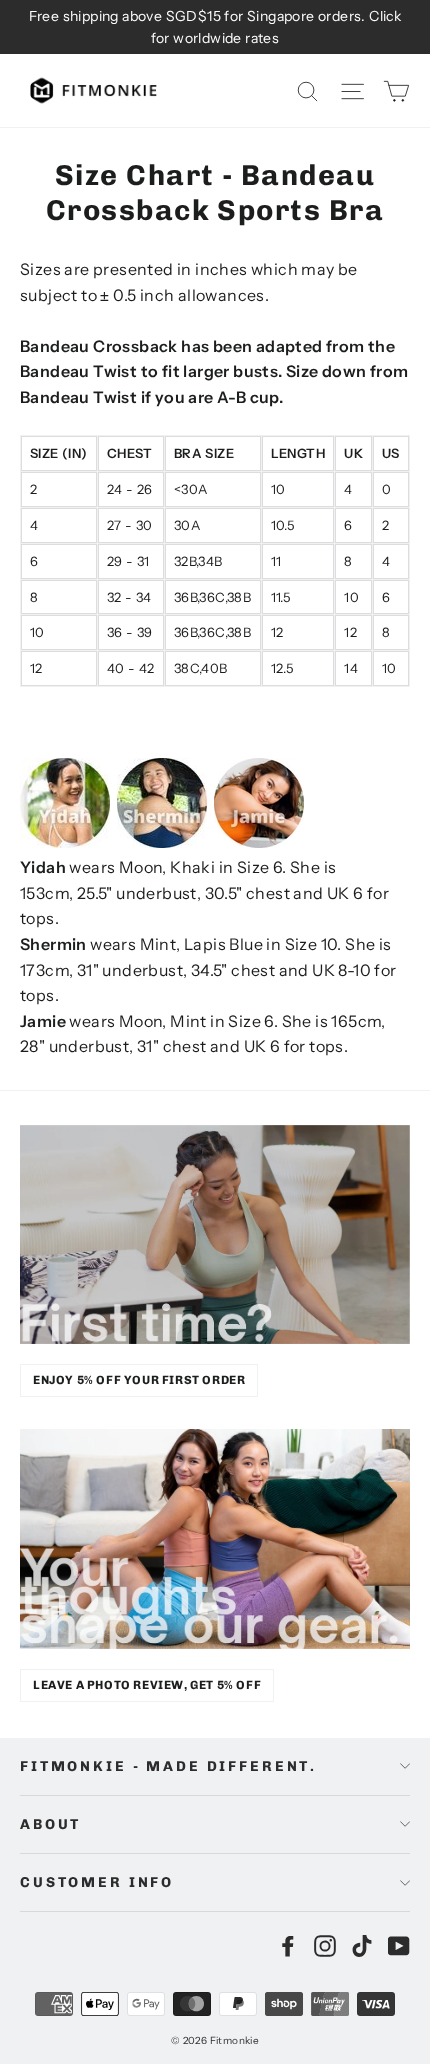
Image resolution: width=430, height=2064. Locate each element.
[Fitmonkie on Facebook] (288, 1945)
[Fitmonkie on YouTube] (399, 1945)
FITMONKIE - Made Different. (168, 1766)
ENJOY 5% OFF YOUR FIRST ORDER (139, 1380)
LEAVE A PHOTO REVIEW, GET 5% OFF (147, 1685)
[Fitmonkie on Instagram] (325, 1945)
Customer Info (97, 1882)
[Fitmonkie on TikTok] (362, 1945)
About (50, 1824)
